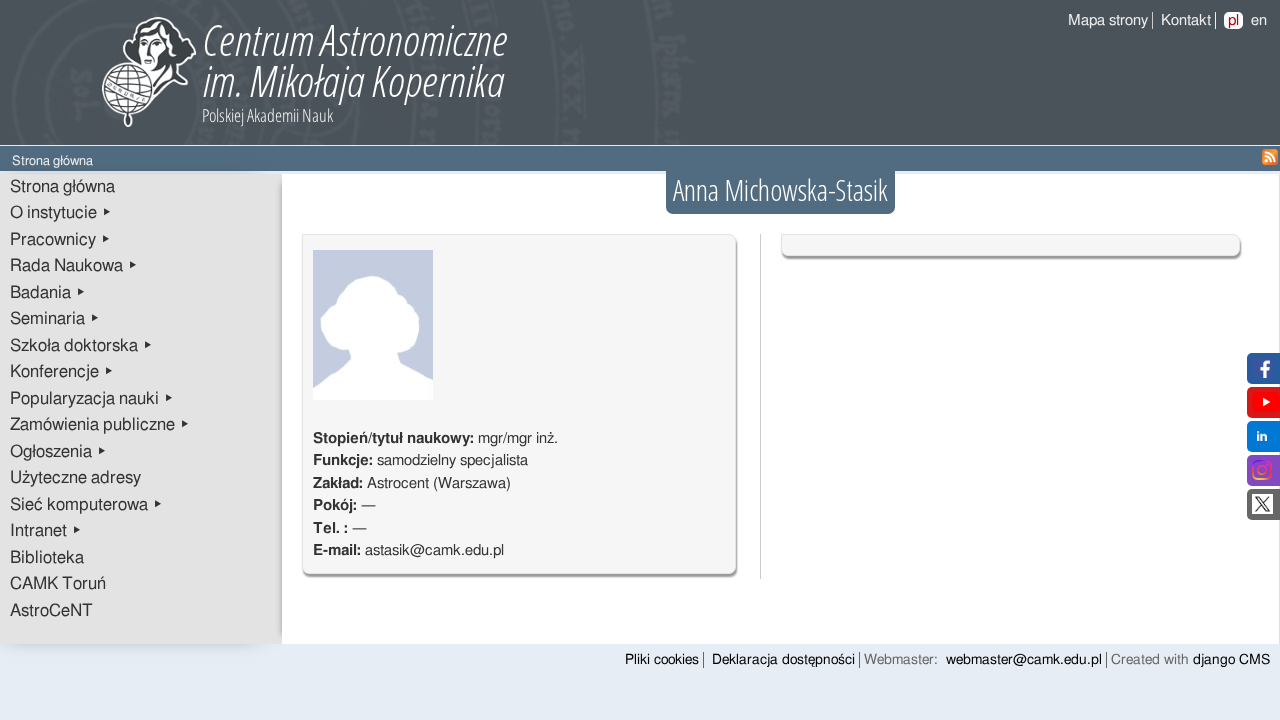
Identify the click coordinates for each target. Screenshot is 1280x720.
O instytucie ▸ (61, 213)
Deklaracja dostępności (783, 660)
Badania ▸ (48, 293)
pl (1233, 20)
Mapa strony (1108, 20)
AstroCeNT (51, 611)
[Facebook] (1262, 373)
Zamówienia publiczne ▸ (100, 425)
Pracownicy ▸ (60, 240)
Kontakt (1186, 20)
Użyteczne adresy (75, 478)
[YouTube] (1266, 407)
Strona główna (62, 187)
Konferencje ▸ (62, 372)
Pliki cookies (662, 660)
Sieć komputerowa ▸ (86, 505)
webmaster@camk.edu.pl (1024, 660)
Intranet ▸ (46, 531)
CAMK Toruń (58, 584)
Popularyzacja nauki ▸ (92, 399)
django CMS (1231, 660)
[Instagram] (1262, 475)
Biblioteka (47, 558)
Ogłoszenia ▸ (58, 452)
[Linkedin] (1262, 441)
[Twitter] (1262, 509)
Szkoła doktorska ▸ (81, 346)
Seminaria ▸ (55, 319)
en (1259, 20)
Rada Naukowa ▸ (74, 266)
